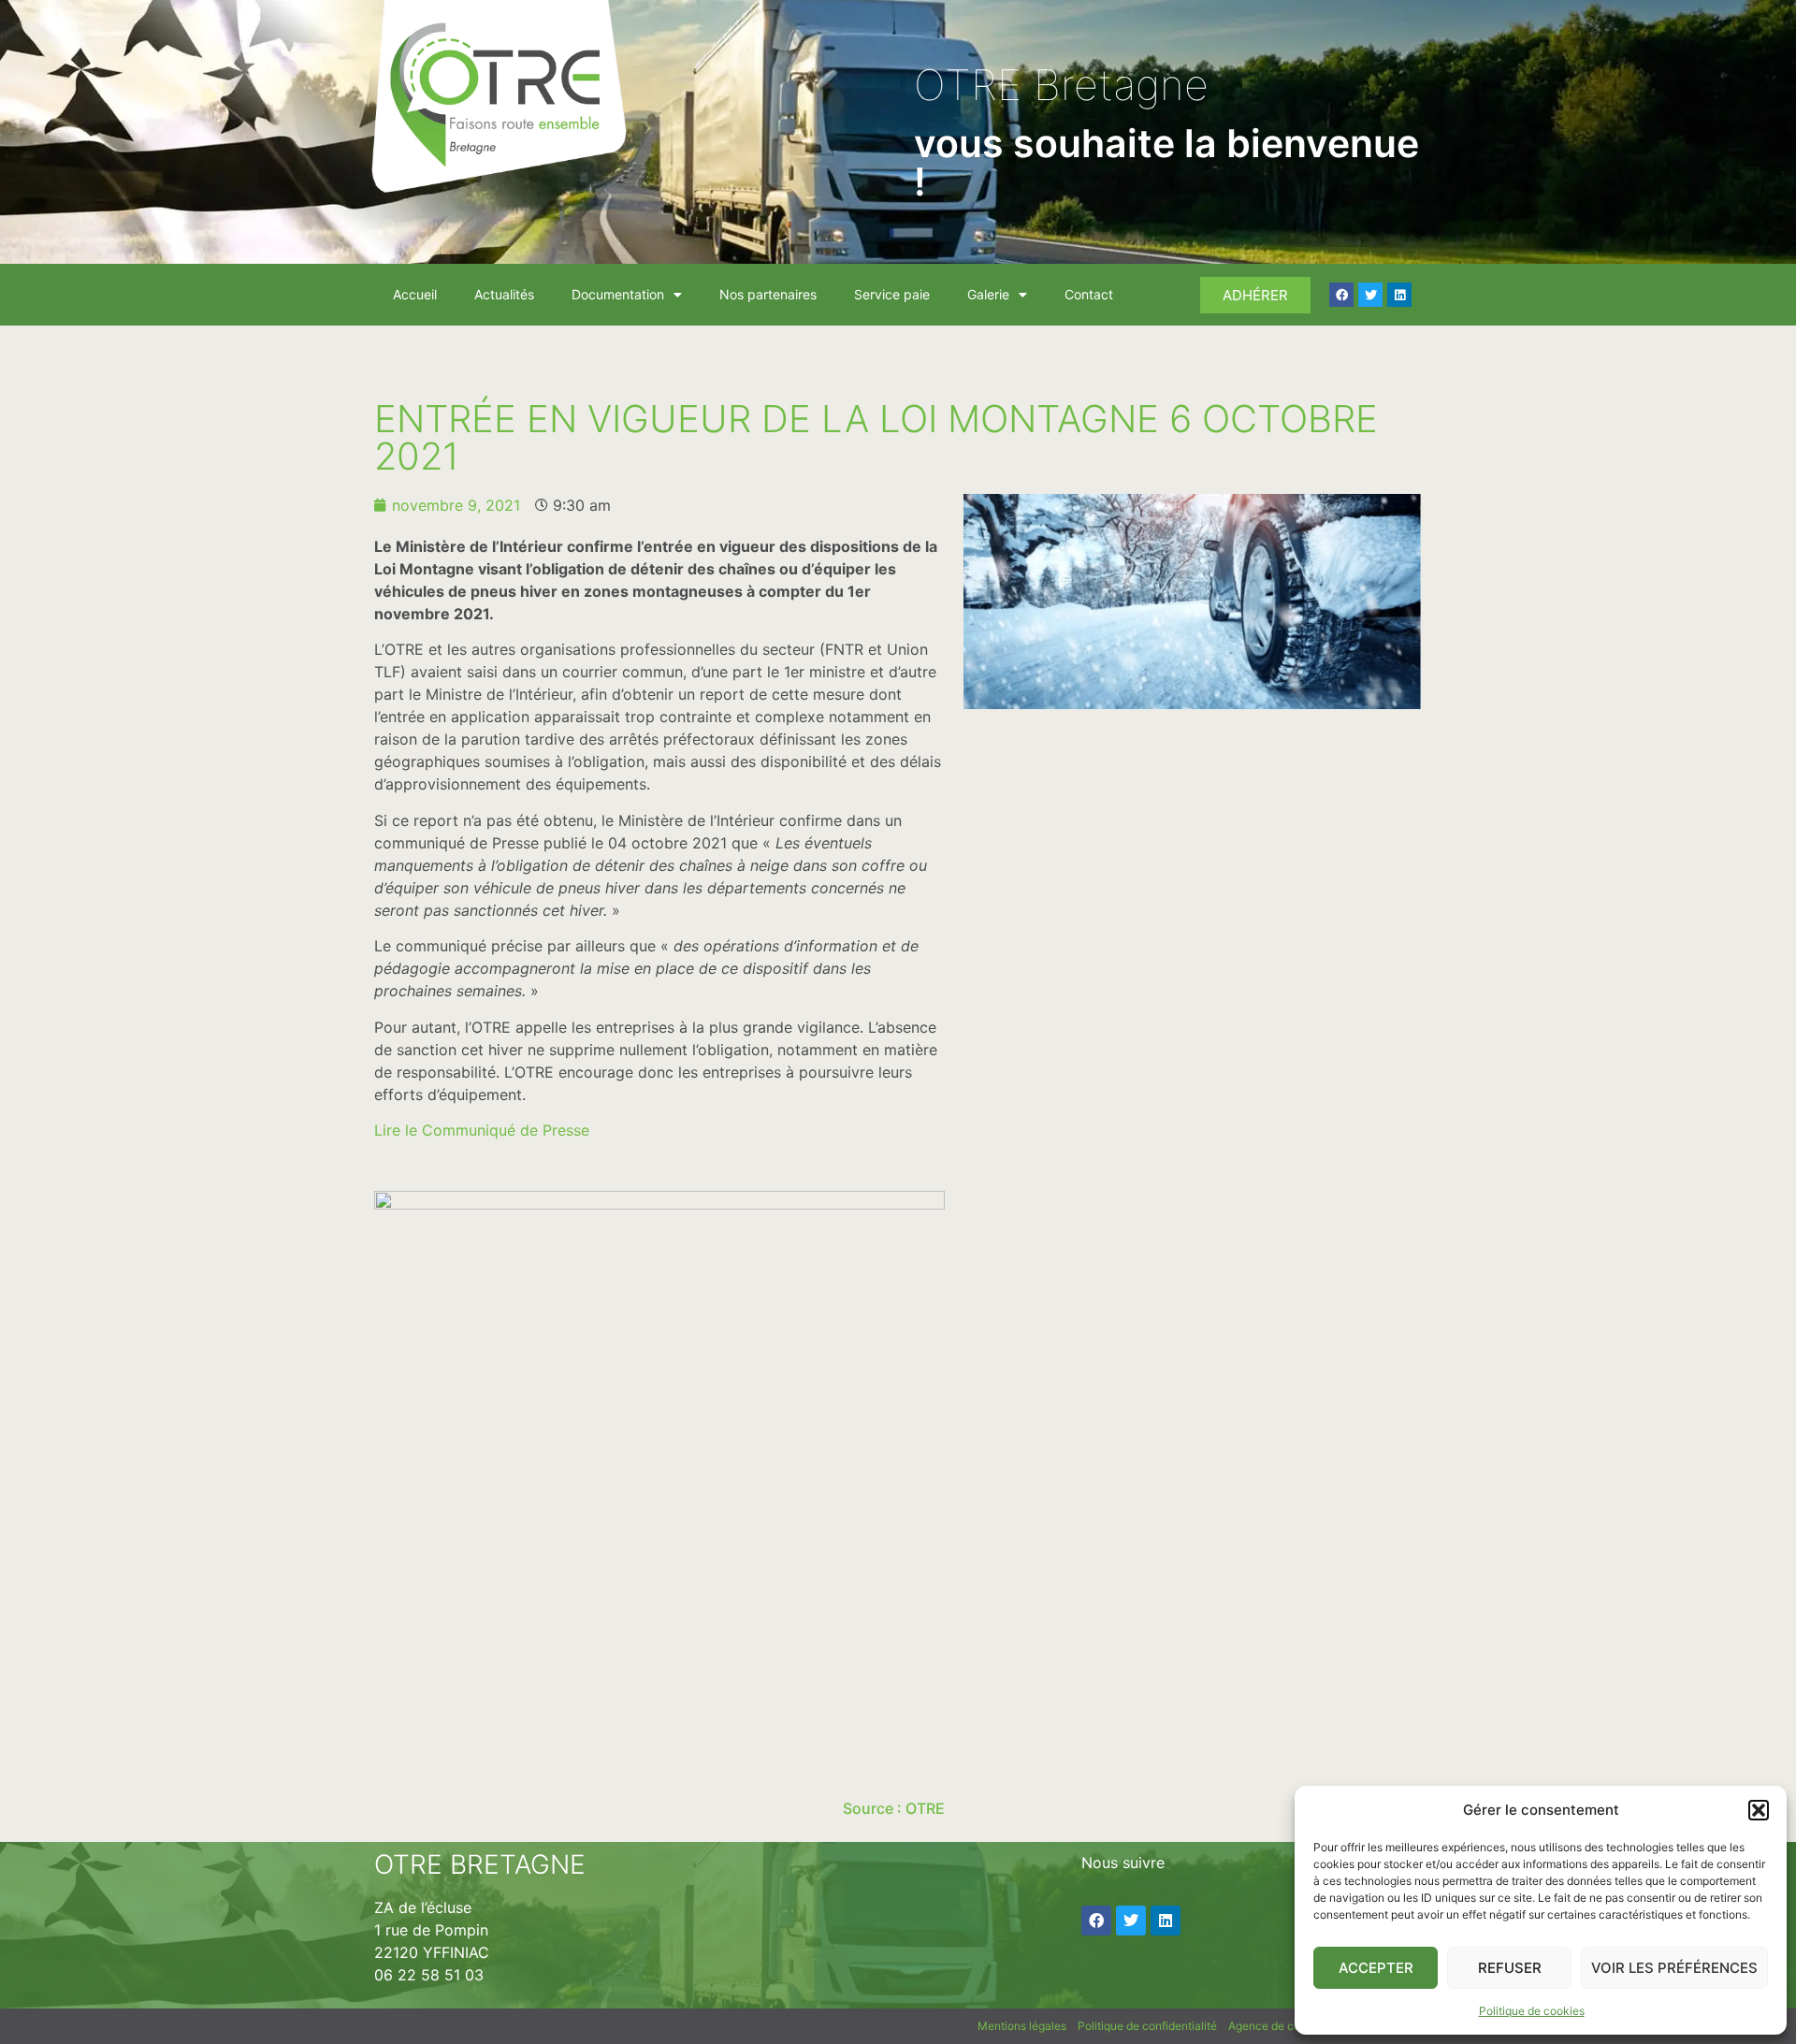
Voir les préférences (1674, 1968)
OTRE (925, 1808)
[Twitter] (1370, 295)
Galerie (988, 294)
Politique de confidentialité (1147, 2026)
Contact (1089, 294)
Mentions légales (1022, 2026)
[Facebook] (1341, 295)
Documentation (618, 294)
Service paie (892, 294)
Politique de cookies (1532, 2011)
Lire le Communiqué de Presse (482, 1130)
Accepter (1376, 1968)
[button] (1759, 1810)
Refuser (1510, 1968)
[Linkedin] (1399, 295)
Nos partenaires (768, 294)
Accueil (415, 294)
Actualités (504, 294)
